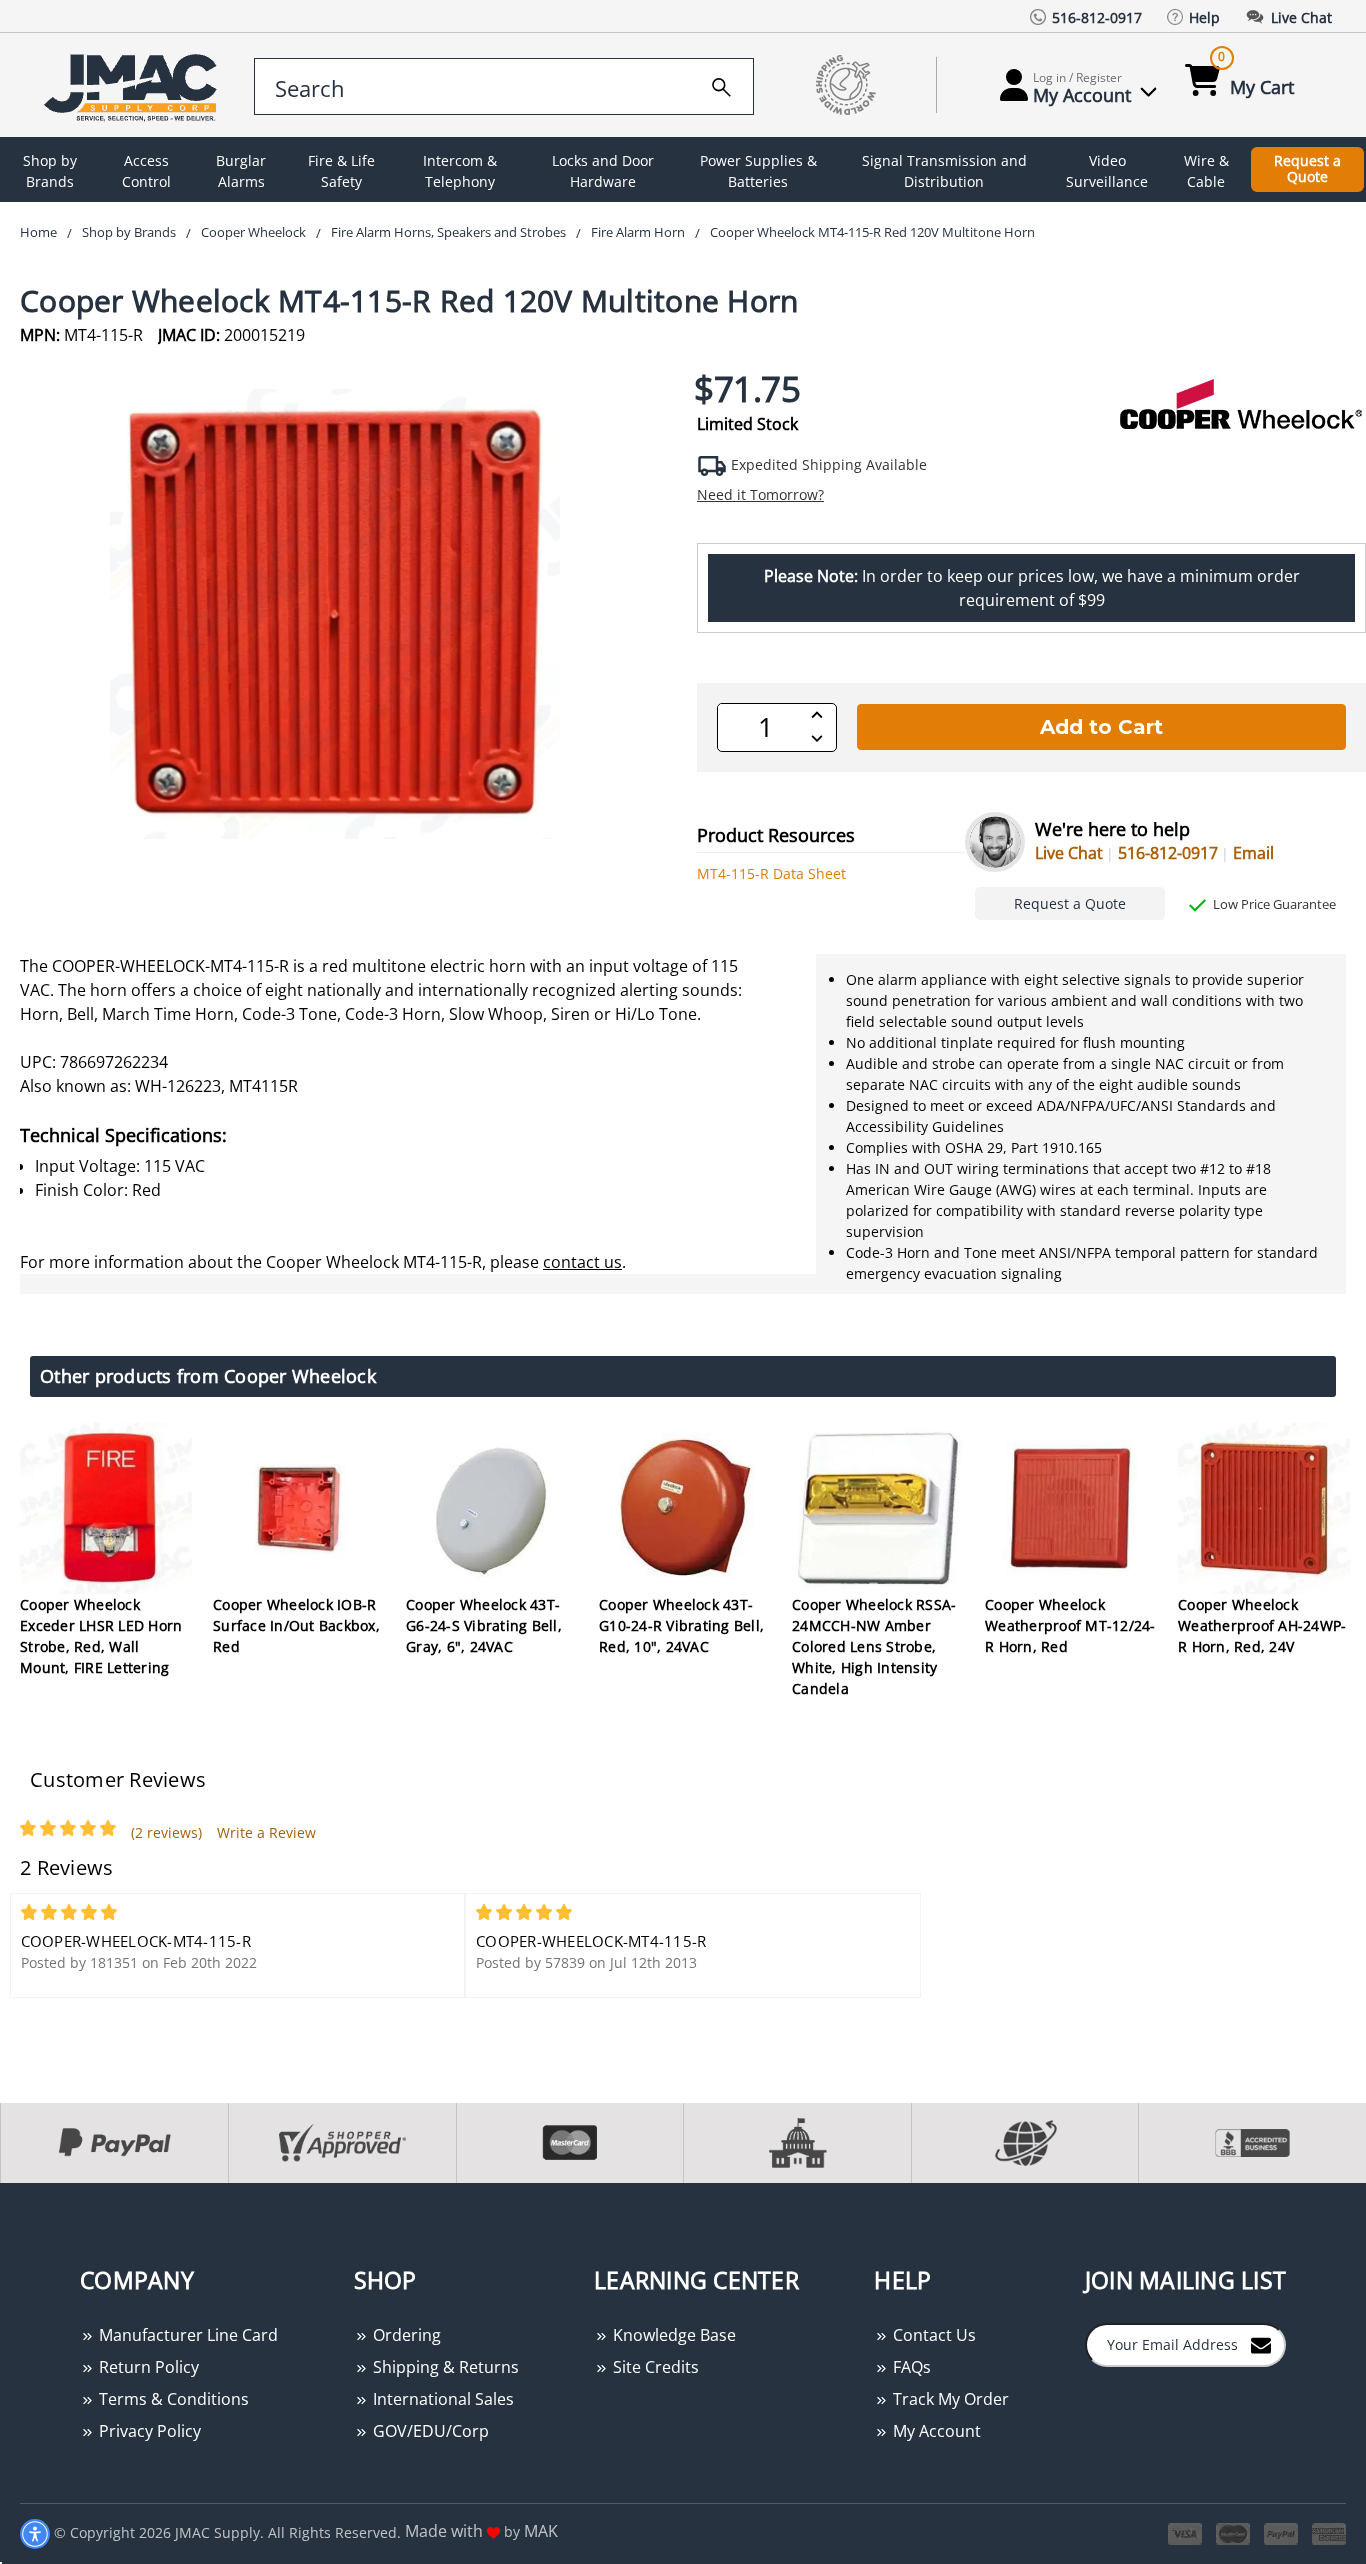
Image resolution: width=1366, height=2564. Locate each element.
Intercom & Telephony (460, 171)
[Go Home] (134, 85)
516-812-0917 (1168, 853)
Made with (446, 2531)
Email (1253, 853)
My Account (935, 2431)
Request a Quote (1307, 169)
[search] (721, 84)
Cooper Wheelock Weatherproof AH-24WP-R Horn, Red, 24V (1262, 1625)
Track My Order (949, 2399)
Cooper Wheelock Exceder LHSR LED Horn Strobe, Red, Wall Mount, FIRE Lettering (101, 1636)
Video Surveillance (1107, 171)
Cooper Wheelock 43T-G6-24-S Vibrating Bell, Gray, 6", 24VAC (484, 1625)
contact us (582, 1262)
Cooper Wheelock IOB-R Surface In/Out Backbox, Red (296, 1625)
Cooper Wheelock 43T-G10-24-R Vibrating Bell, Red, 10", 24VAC (681, 1625)
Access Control (146, 171)
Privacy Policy (148, 2431)
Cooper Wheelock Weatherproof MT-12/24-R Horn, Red (1070, 1625)
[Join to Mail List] (1261, 2344)
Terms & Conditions (172, 2399)
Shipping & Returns (444, 2367)
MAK (541, 2531)
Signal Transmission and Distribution (944, 171)
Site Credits (654, 2367)
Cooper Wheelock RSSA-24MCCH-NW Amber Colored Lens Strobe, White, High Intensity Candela (874, 1646)
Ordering (405, 2335)
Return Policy (147, 2367)
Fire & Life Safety (341, 171)
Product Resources (776, 835)
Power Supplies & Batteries (758, 171)
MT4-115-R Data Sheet (771, 873)
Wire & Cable (1206, 171)
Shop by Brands (50, 171)
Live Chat (1069, 853)
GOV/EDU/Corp (429, 2431)
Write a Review (266, 1832)
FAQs (910, 2367)
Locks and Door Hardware (603, 171)
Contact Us (932, 2335)
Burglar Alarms (241, 171)
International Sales (441, 2399)
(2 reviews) (166, 1832)
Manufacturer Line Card (186, 2335)
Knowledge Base (672, 2335)
